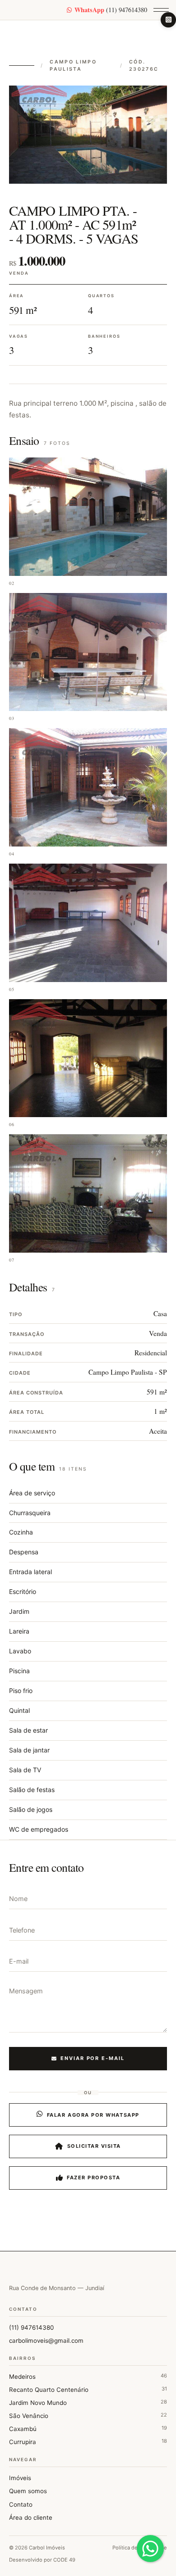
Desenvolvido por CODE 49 (42, 2560)
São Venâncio (88, 2415)
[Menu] (161, 10)
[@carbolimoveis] (168, 20)
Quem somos (28, 2491)
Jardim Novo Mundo (88, 2402)
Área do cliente (31, 2517)
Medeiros (88, 2376)
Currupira (88, 2442)
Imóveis (20, 2478)
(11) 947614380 (111, 10)
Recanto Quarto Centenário (88, 2389)
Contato (21, 2504)
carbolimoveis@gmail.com (46, 2341)
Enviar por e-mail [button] (93, 2058)
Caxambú (88, 2429)
